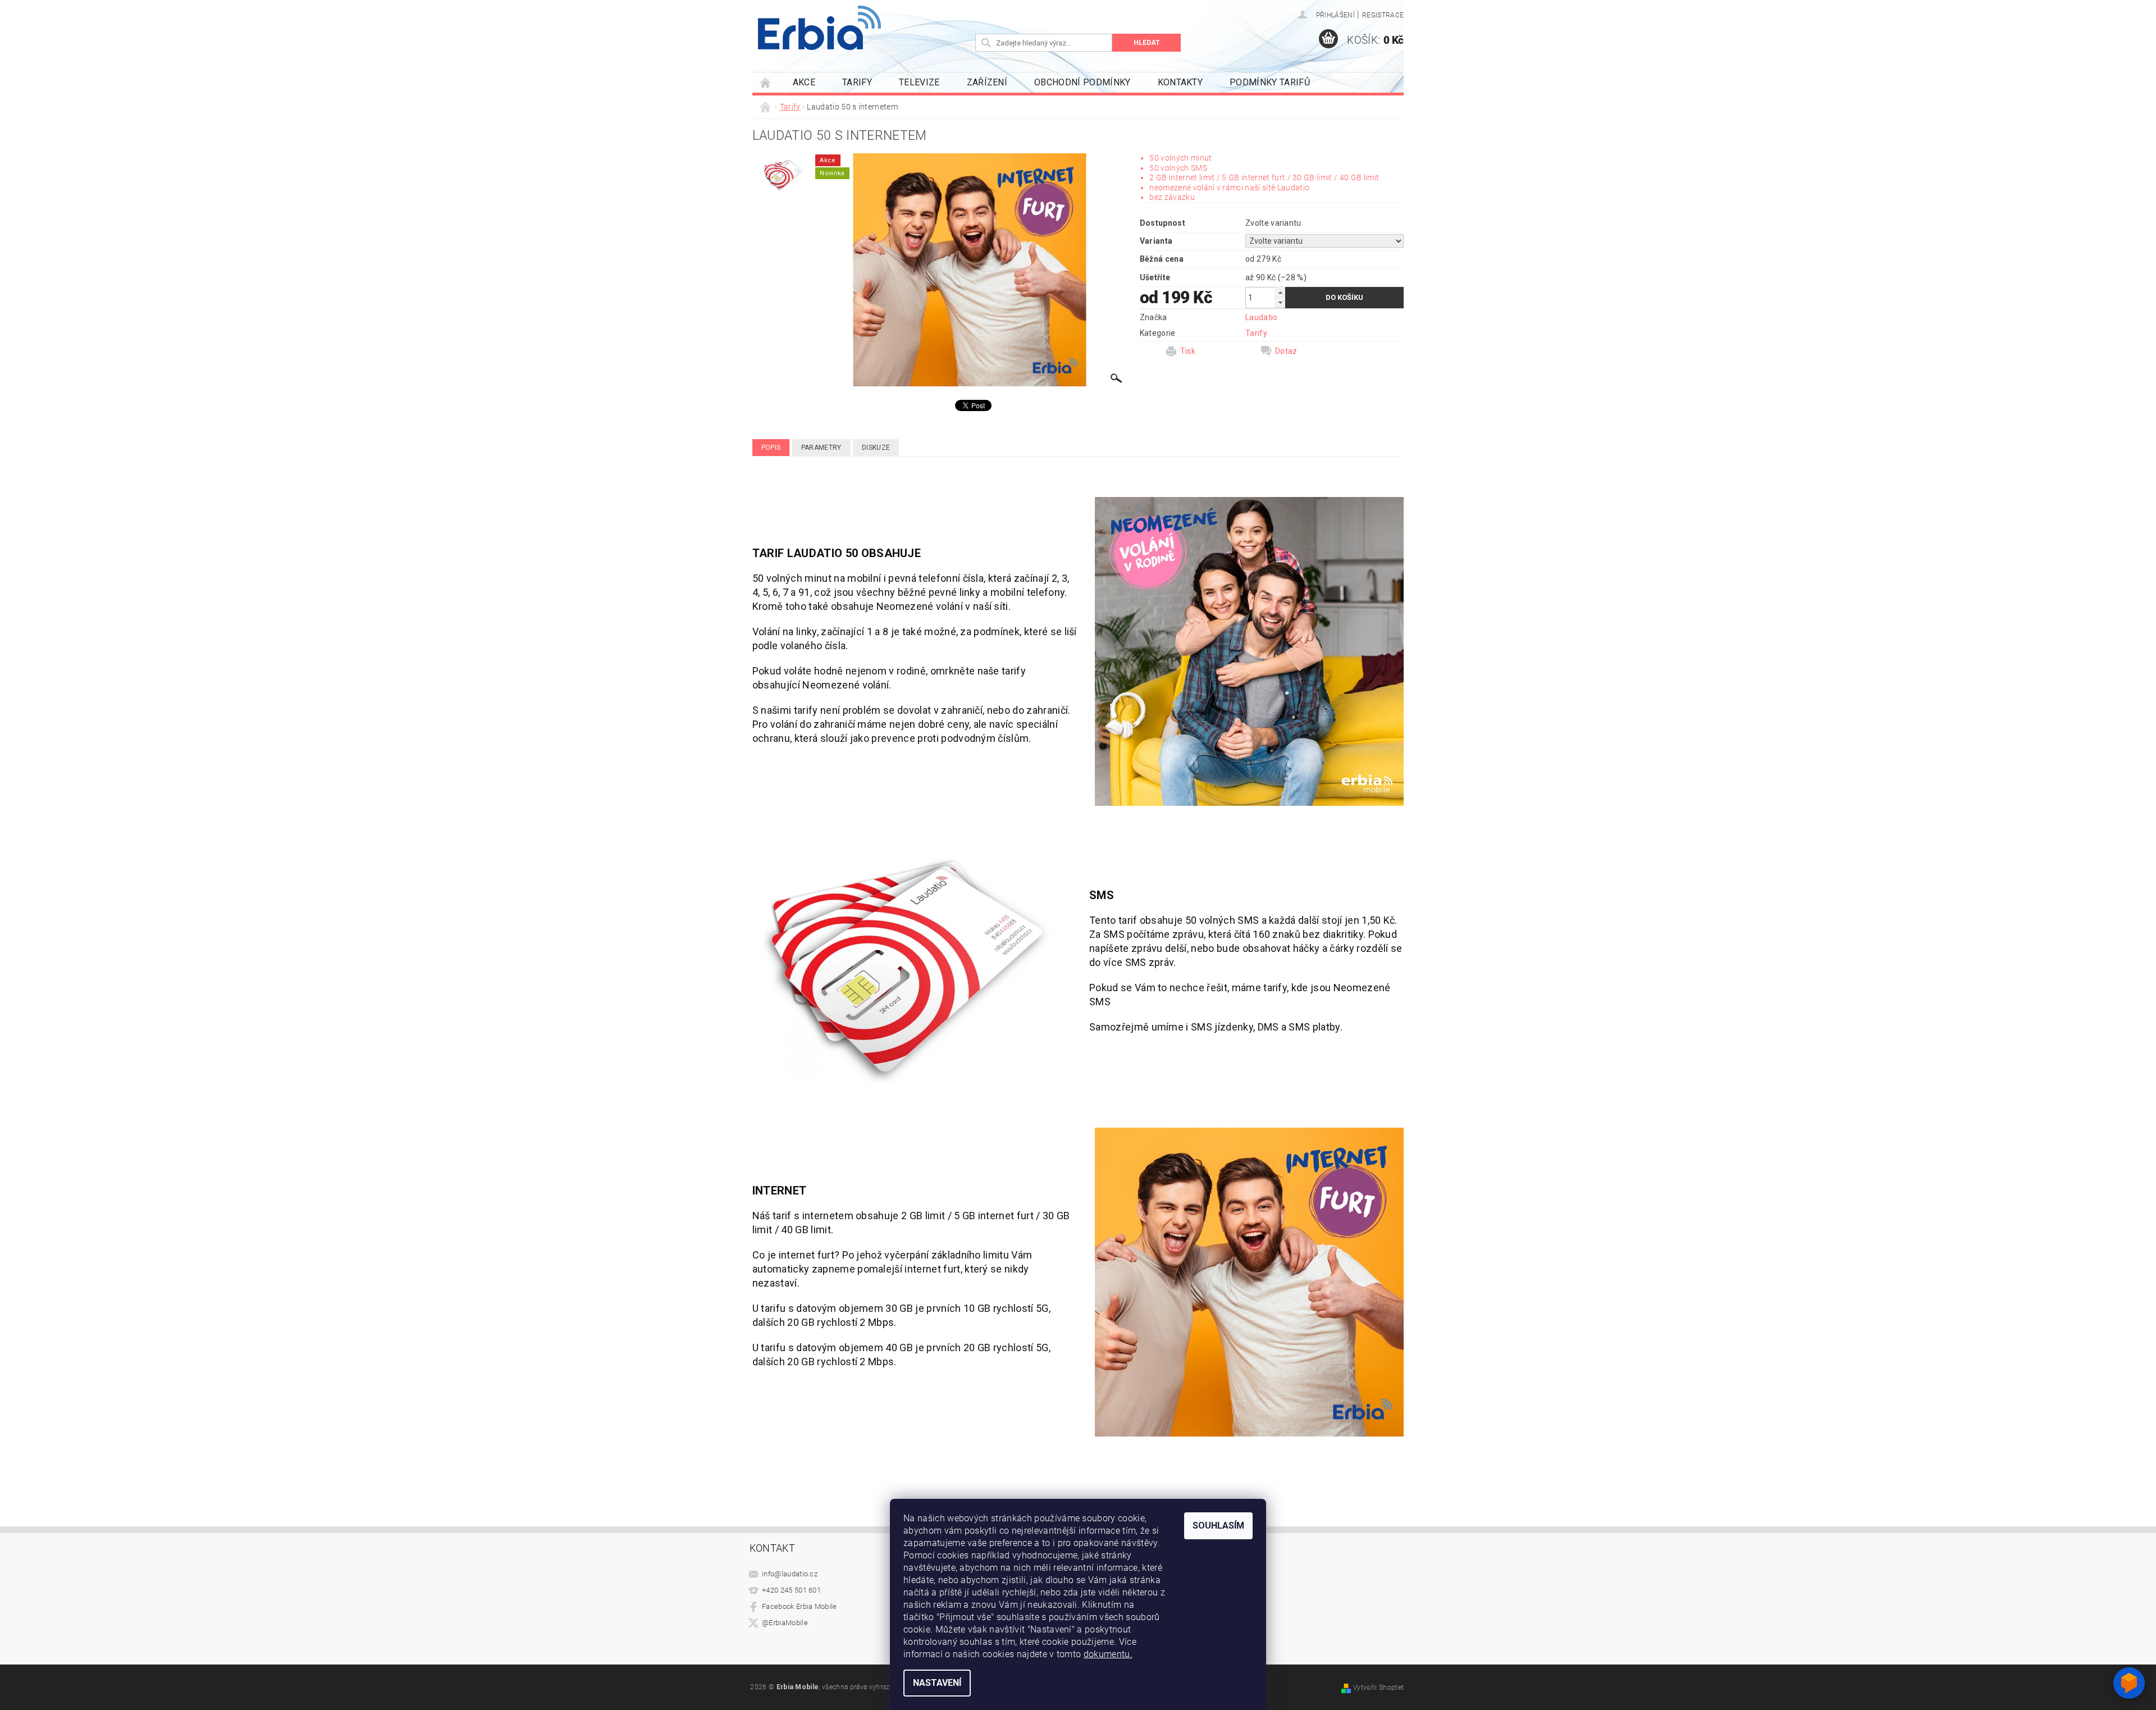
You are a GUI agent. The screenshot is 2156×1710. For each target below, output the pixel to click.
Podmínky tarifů (1270, 82)
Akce (804, 82)
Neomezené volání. (847, 685)
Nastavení (937, 1683)
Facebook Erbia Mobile (800, 1606)
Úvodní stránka (766, 82)
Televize (919, 82)
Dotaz (1286, 351)
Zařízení (987, 82)
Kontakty (1180, 82)
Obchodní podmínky (1082, 82)
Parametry (821, 448)
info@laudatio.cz (790, 1574)
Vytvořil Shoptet (1378, 1688)
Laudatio (1262, 317)
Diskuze (876, 448)
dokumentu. (1108, 1654)
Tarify (857, 82)
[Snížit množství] (1280, 302)
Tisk (1188, 351)
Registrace (1383, 15)
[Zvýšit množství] (1280, 292)
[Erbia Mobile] (819, 28)
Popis (771, 448)
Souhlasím (1218, 1526)
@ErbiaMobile (785, 1623)
